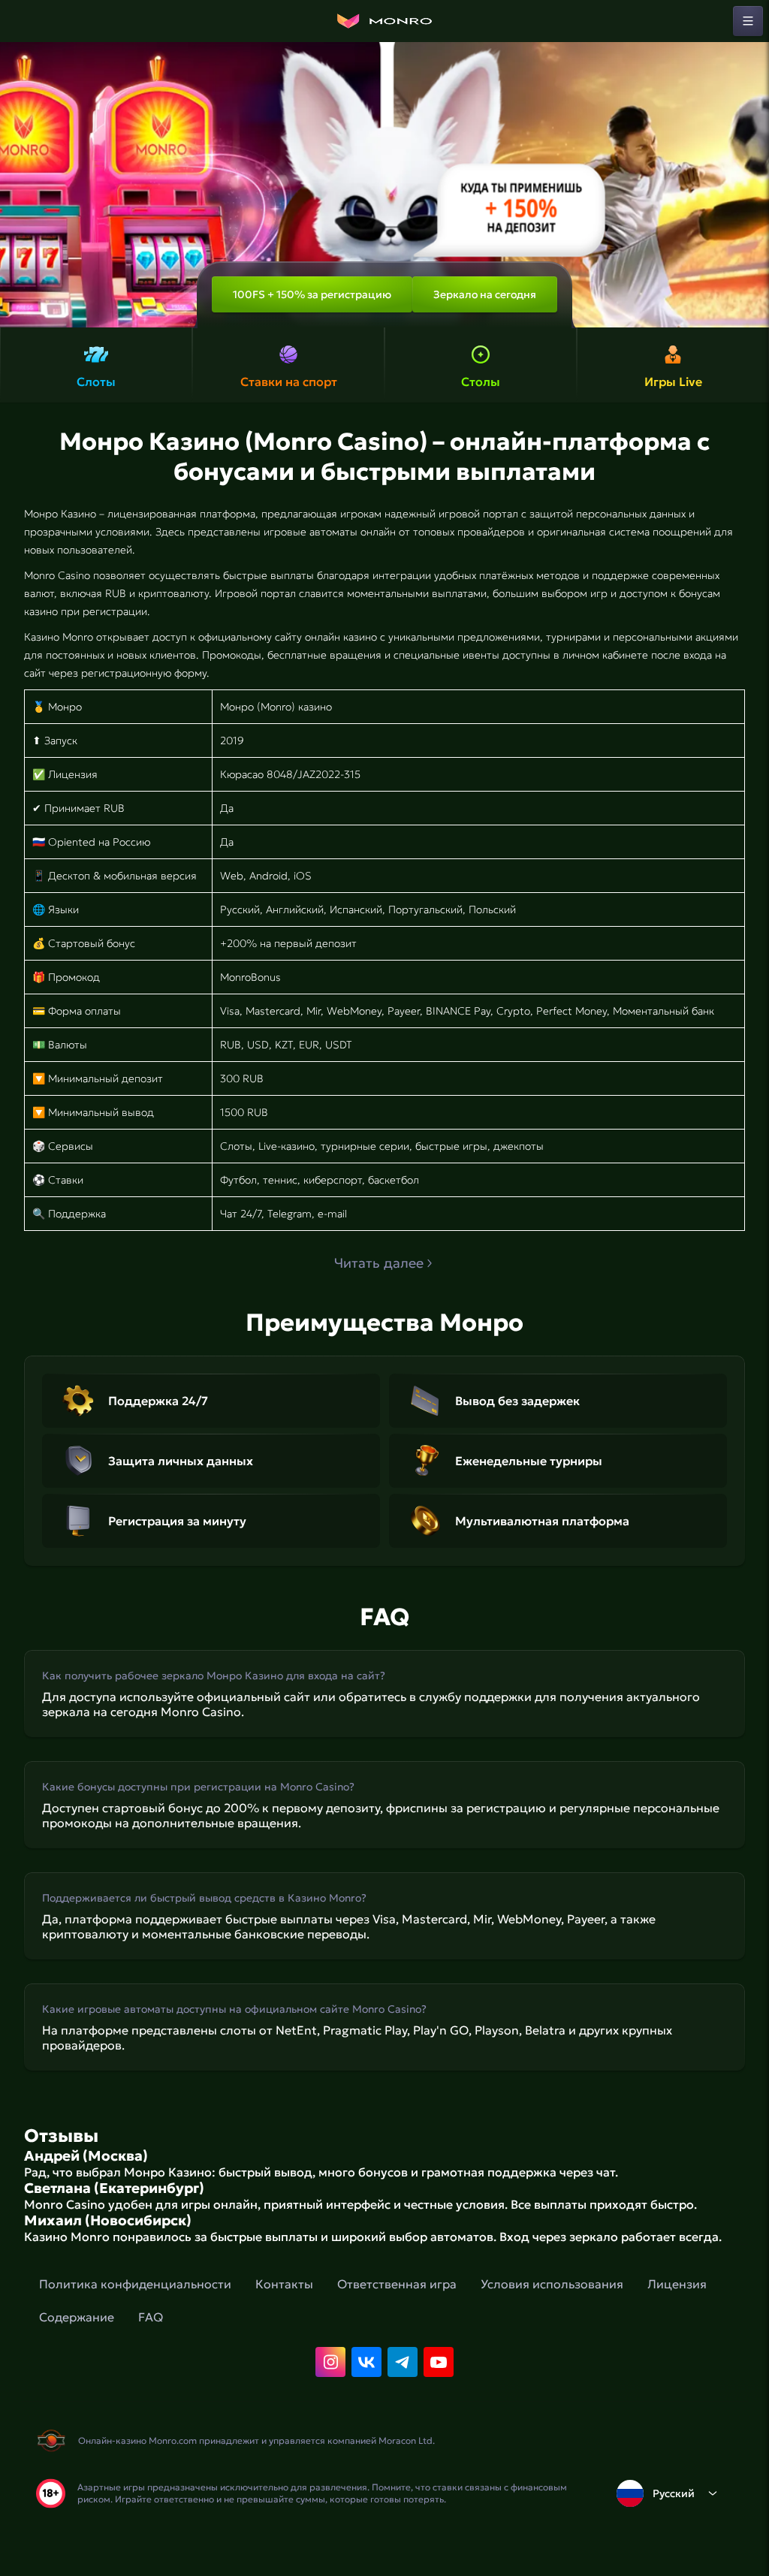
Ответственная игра (397, 2284)
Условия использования (552, 2284)
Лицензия (677, 2284)
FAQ (151, 2317)
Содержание (77, 2317)
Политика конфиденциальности (135, 2284)
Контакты (284, 2284)
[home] (384, 21)
